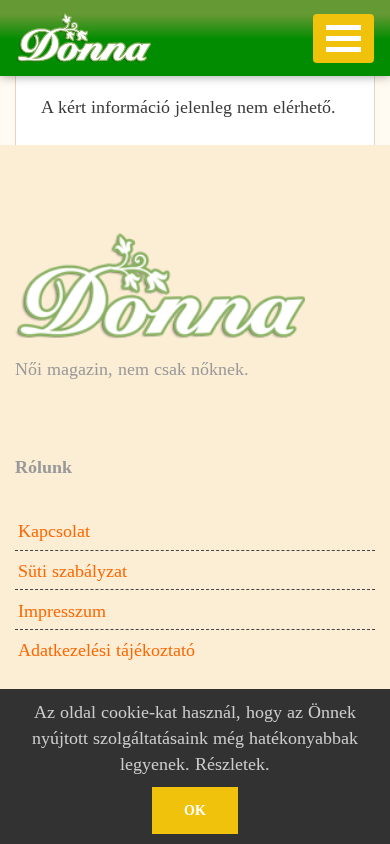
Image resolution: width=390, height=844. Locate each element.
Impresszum (62, 611)
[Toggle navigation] (343, 38)
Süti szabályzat (72, 571)
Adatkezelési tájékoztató (106, 650)
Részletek (230, 764)
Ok (195, 810)
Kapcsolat (54, 531)
